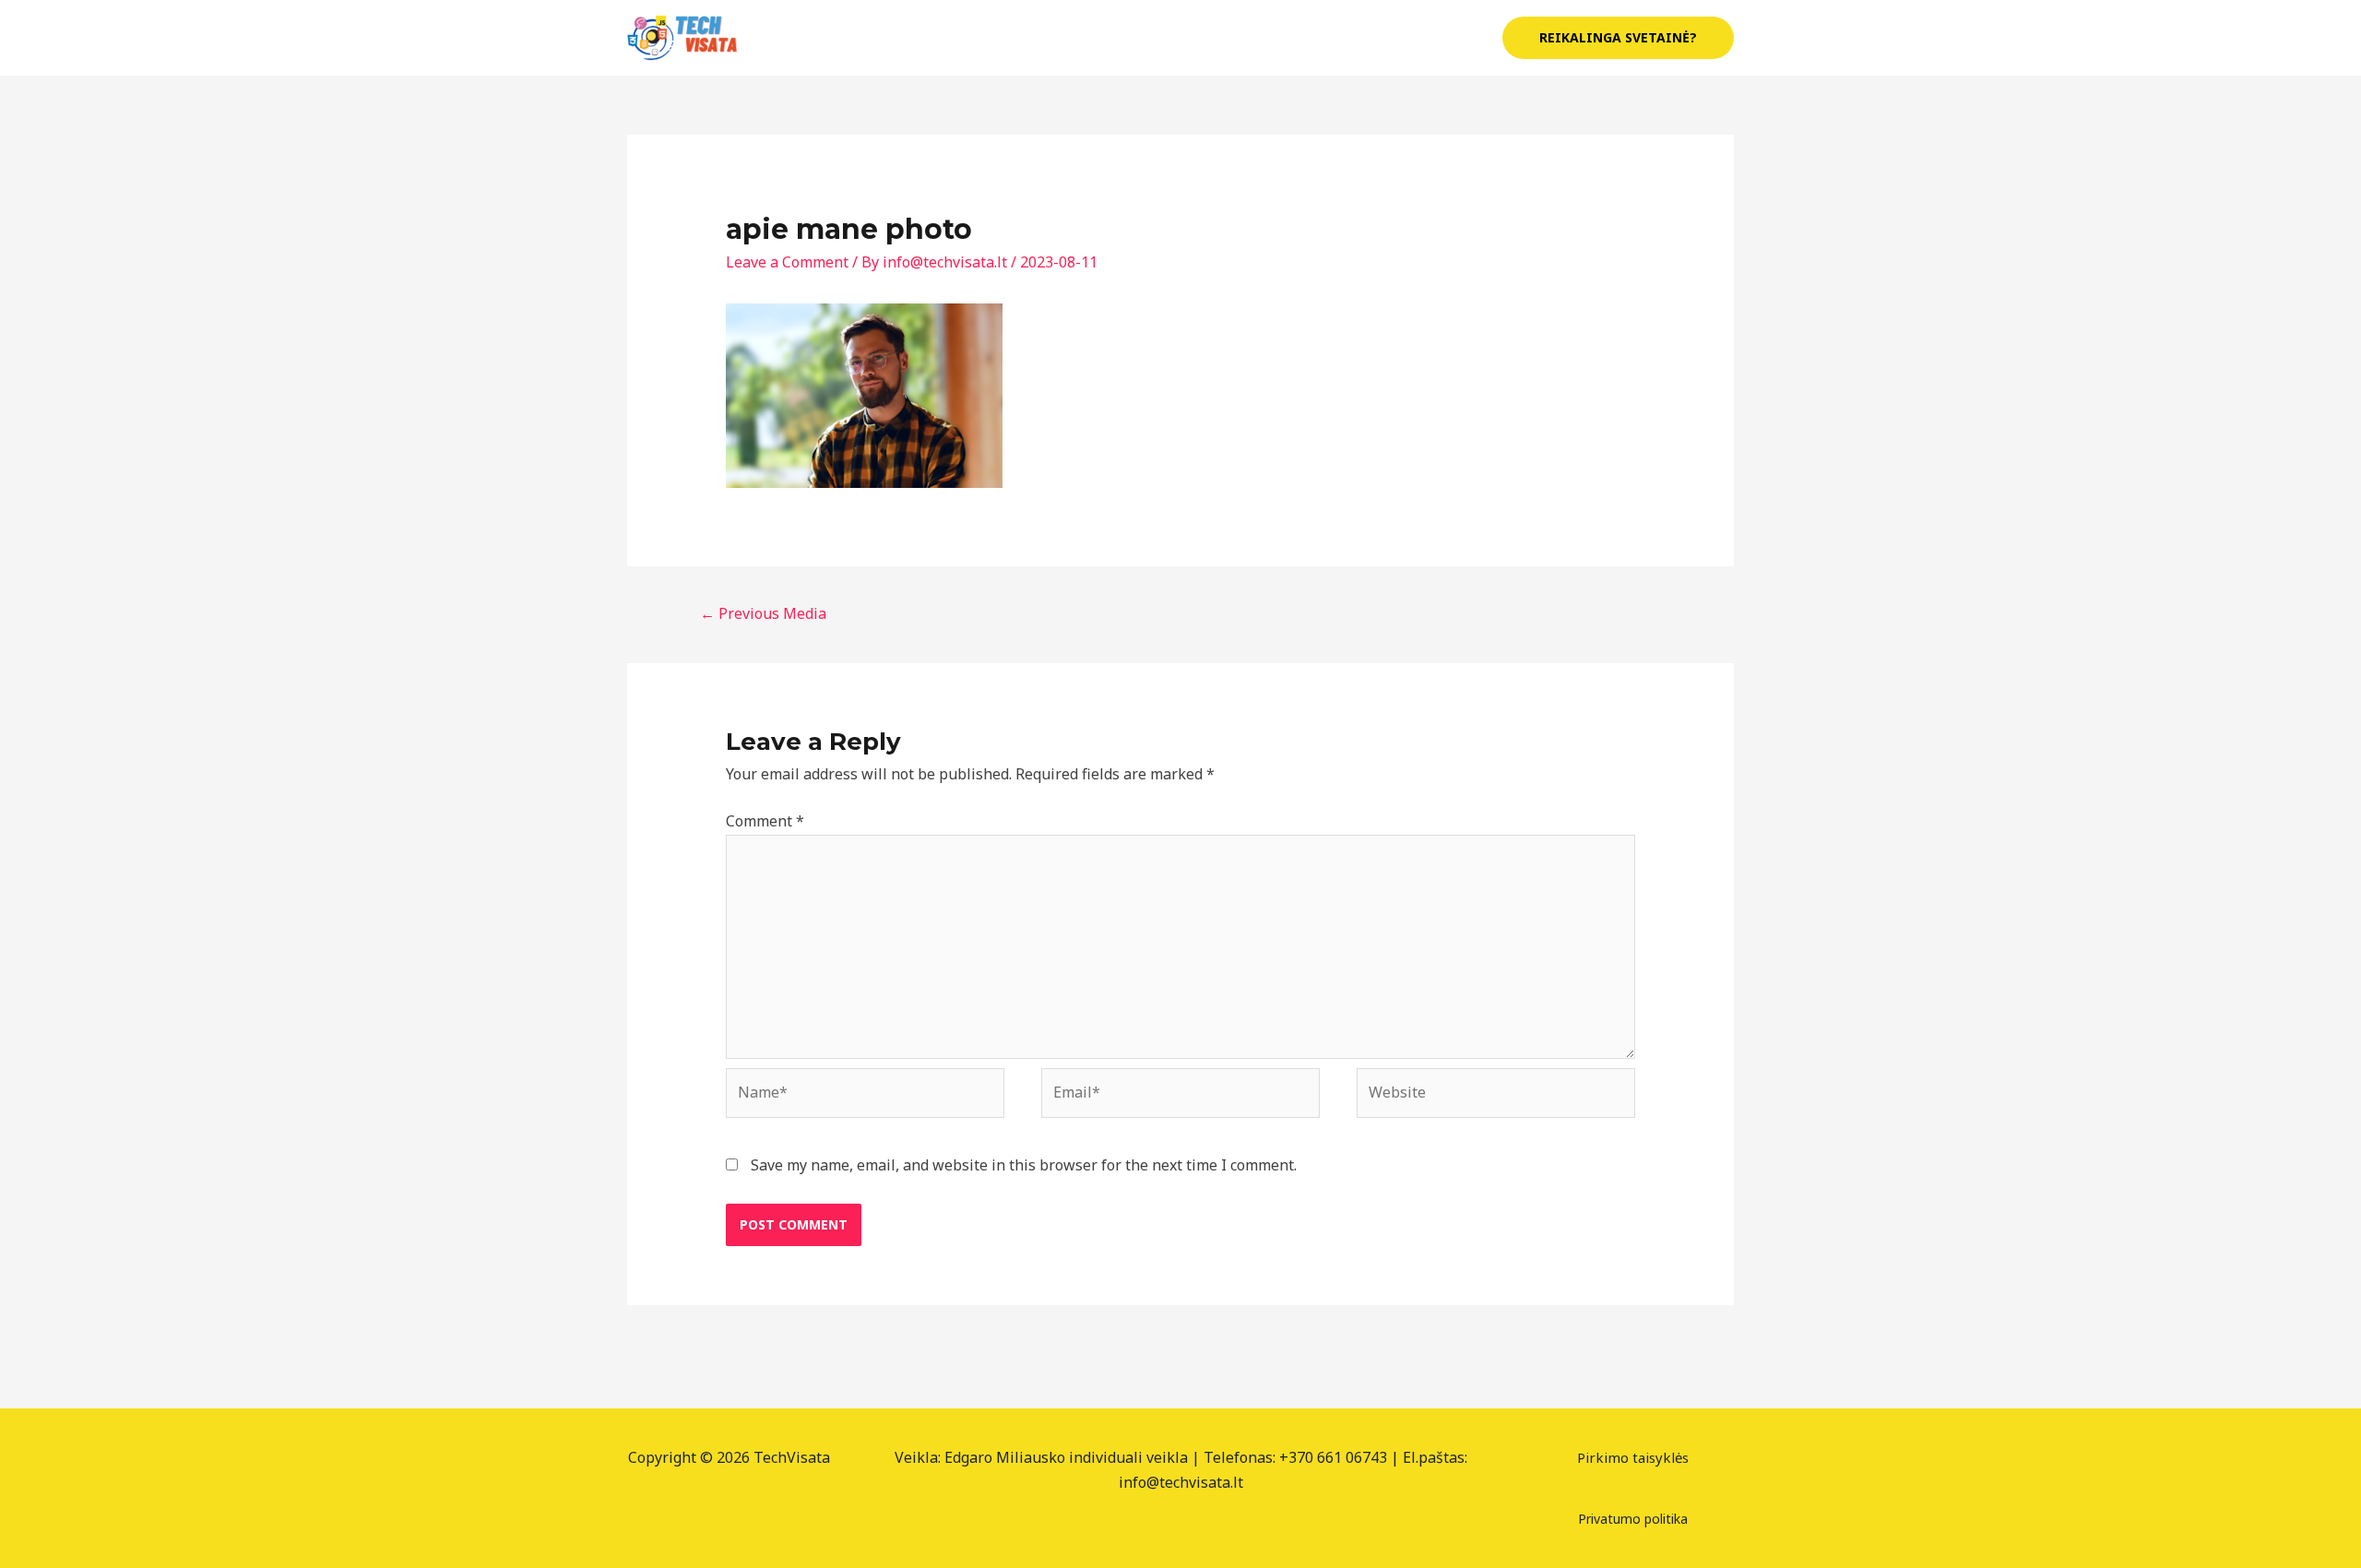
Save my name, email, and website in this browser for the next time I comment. (1024, 1165)
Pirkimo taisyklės (1633, 1457)
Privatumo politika (1633, 1519)
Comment (765, 821)
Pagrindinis (1118, 38)
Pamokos (1323, 38)
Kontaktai (1436, 38)
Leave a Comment (787, 262)
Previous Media (763, 613)
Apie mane (1225, 38)
